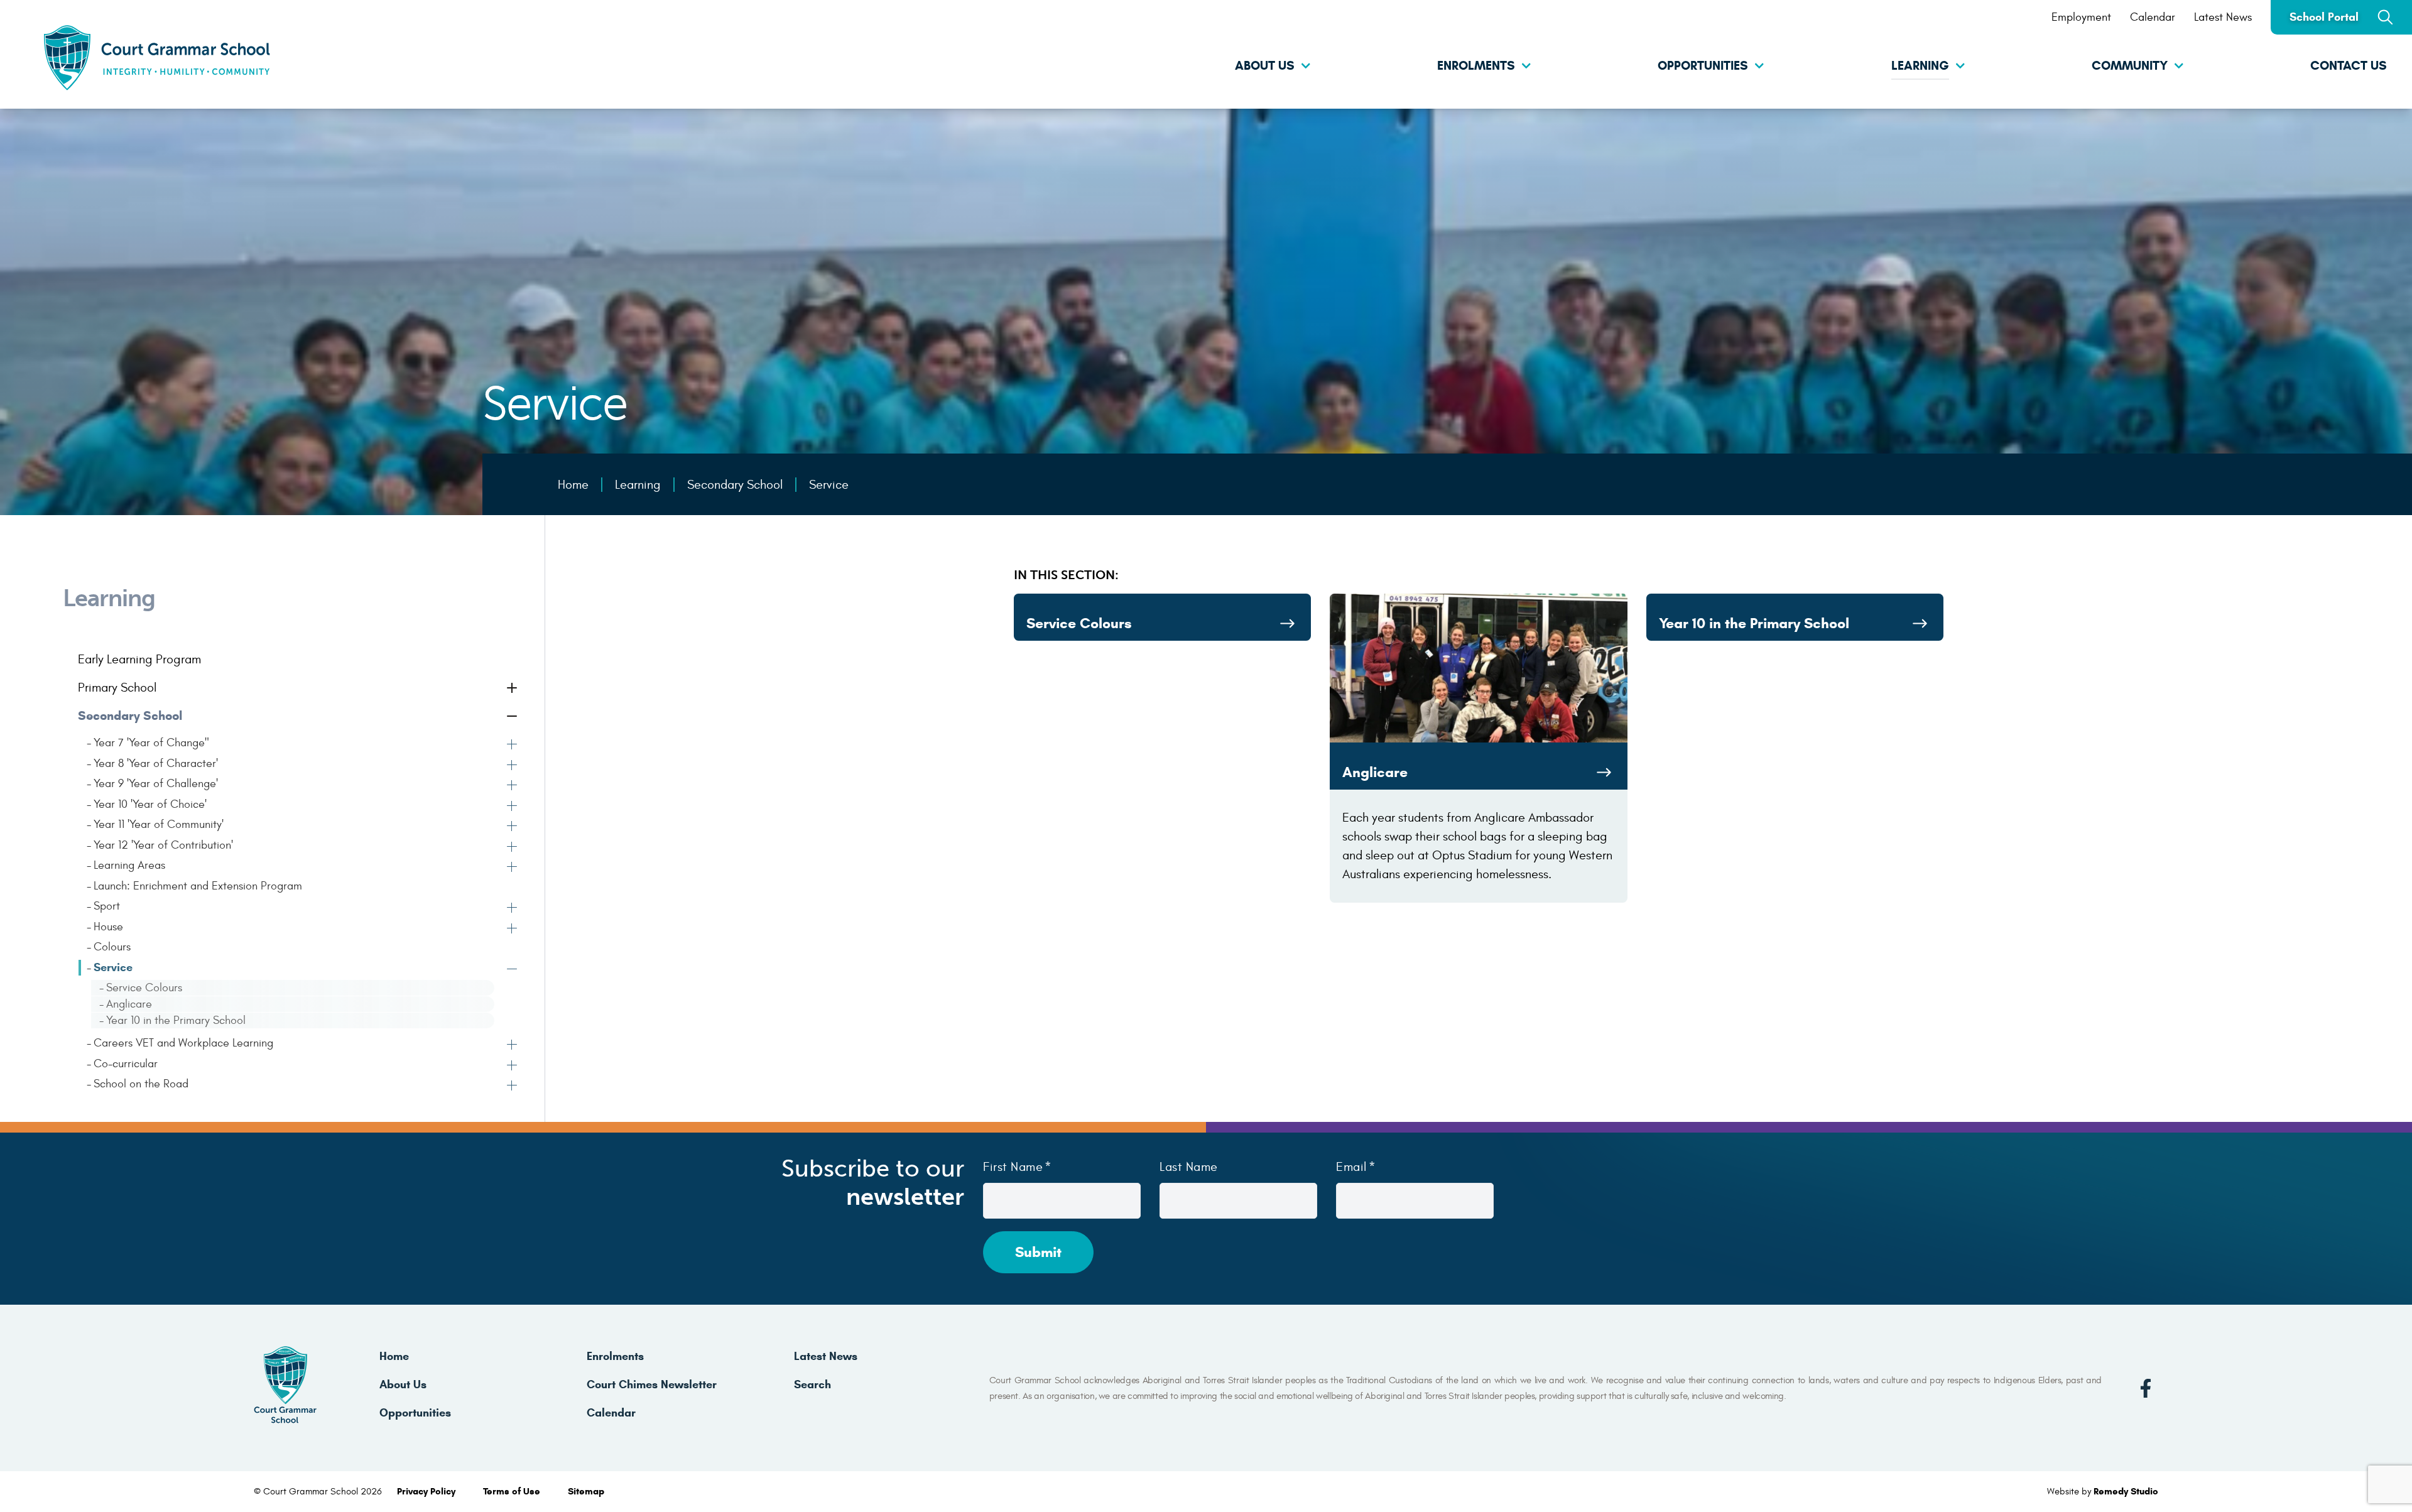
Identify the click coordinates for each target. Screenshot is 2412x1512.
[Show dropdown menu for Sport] (513, 909)
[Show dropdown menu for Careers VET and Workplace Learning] (513, 1046)
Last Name (1189, 1167)
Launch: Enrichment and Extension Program (198, 886)
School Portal (2324, 17)
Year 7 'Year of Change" (151, 743)
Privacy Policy (427, 1491)
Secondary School (130, 716)
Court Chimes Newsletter (652, 1384)
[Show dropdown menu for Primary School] (513, 689)
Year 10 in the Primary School (176, 1020)
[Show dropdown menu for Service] (513, 971)
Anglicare (129, 1004)
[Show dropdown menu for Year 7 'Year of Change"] (513, 746)
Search (812, 1384)
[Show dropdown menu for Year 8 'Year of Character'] (513, 766)
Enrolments (1476, 66)
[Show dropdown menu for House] (513, 930)
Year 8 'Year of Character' (156, 764)
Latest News (2223, 17)
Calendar (2153, 17)
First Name (1013, 1167)
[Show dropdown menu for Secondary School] (513, 717)
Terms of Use (513, 1491)
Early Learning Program (139, 659)
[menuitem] (1206, 67)
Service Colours (144, 988)
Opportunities (1703, 66)
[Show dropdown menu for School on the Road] (513, 1087)
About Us (1265, 66)
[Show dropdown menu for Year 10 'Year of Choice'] (513, 807)
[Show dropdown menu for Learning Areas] (513, 868)
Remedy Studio (2126, 1491)
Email (1351, 1167)
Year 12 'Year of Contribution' (163, 845)
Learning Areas (129, 865)
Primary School (117, 688)
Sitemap (586, 1491)
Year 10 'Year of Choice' (150, 804)
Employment (2081, 17)
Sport (107, 906)
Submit (1038, 1252)
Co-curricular (126, 1064)
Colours (112, 947)
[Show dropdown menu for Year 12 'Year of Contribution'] (513, 848)
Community (2130, 66)
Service (113, 967)
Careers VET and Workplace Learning (183, 1043)
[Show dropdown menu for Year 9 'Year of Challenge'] (513, 786)
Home (394, 1356)
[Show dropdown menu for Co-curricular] (513, 1067)
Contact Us (2349, 66)
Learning (1920, 66)
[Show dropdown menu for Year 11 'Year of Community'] (513, 827)
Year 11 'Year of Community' (159, 824)
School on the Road (141, 1084)
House (108, 927)
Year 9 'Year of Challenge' (156, 784)
